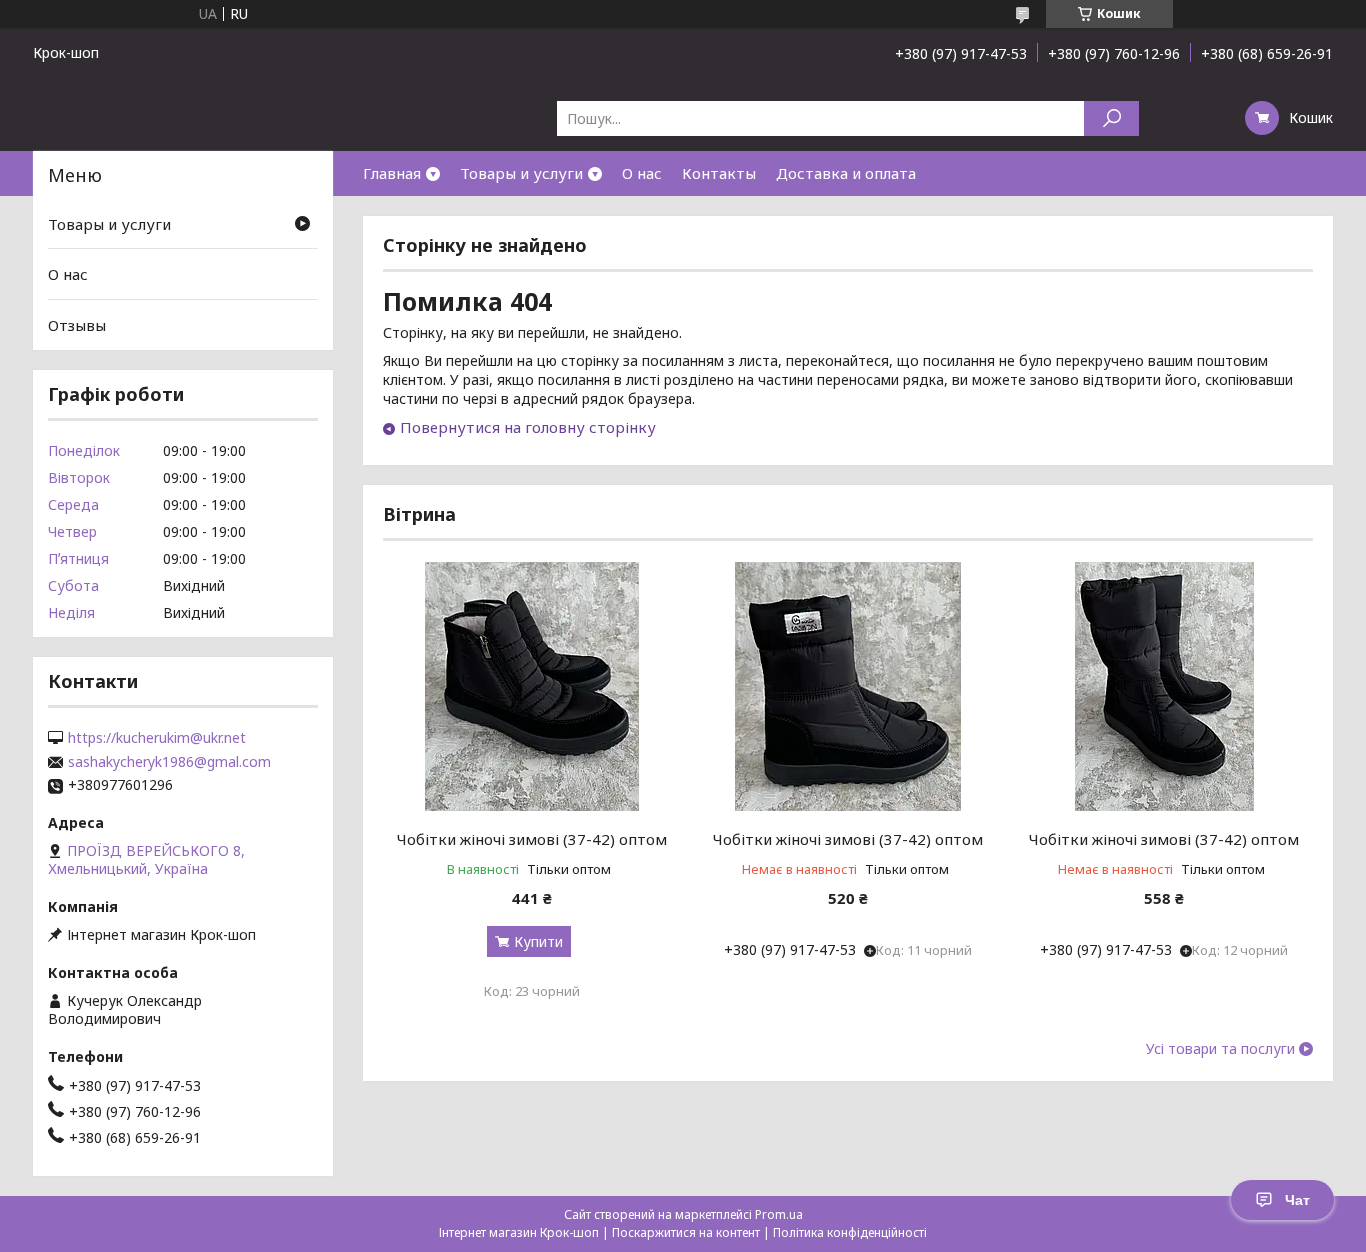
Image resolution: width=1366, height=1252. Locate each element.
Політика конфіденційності (850, 1232)
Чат (1297, 1200)
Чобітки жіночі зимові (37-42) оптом (532, 839)
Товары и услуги (521, 173)
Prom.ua (779, 1214)
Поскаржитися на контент (686, 1232)
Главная (392, 173)
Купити (538, 941)
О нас (642, 173)
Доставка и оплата (846, 173)
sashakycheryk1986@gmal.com (169, 762)
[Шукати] (1111, 118)
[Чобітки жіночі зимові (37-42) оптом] (531, 686)
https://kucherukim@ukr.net (157, 738)
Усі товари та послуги (1220, 1049)
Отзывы (77, 325)
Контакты (719, 173)
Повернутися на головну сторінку (528, 427)
